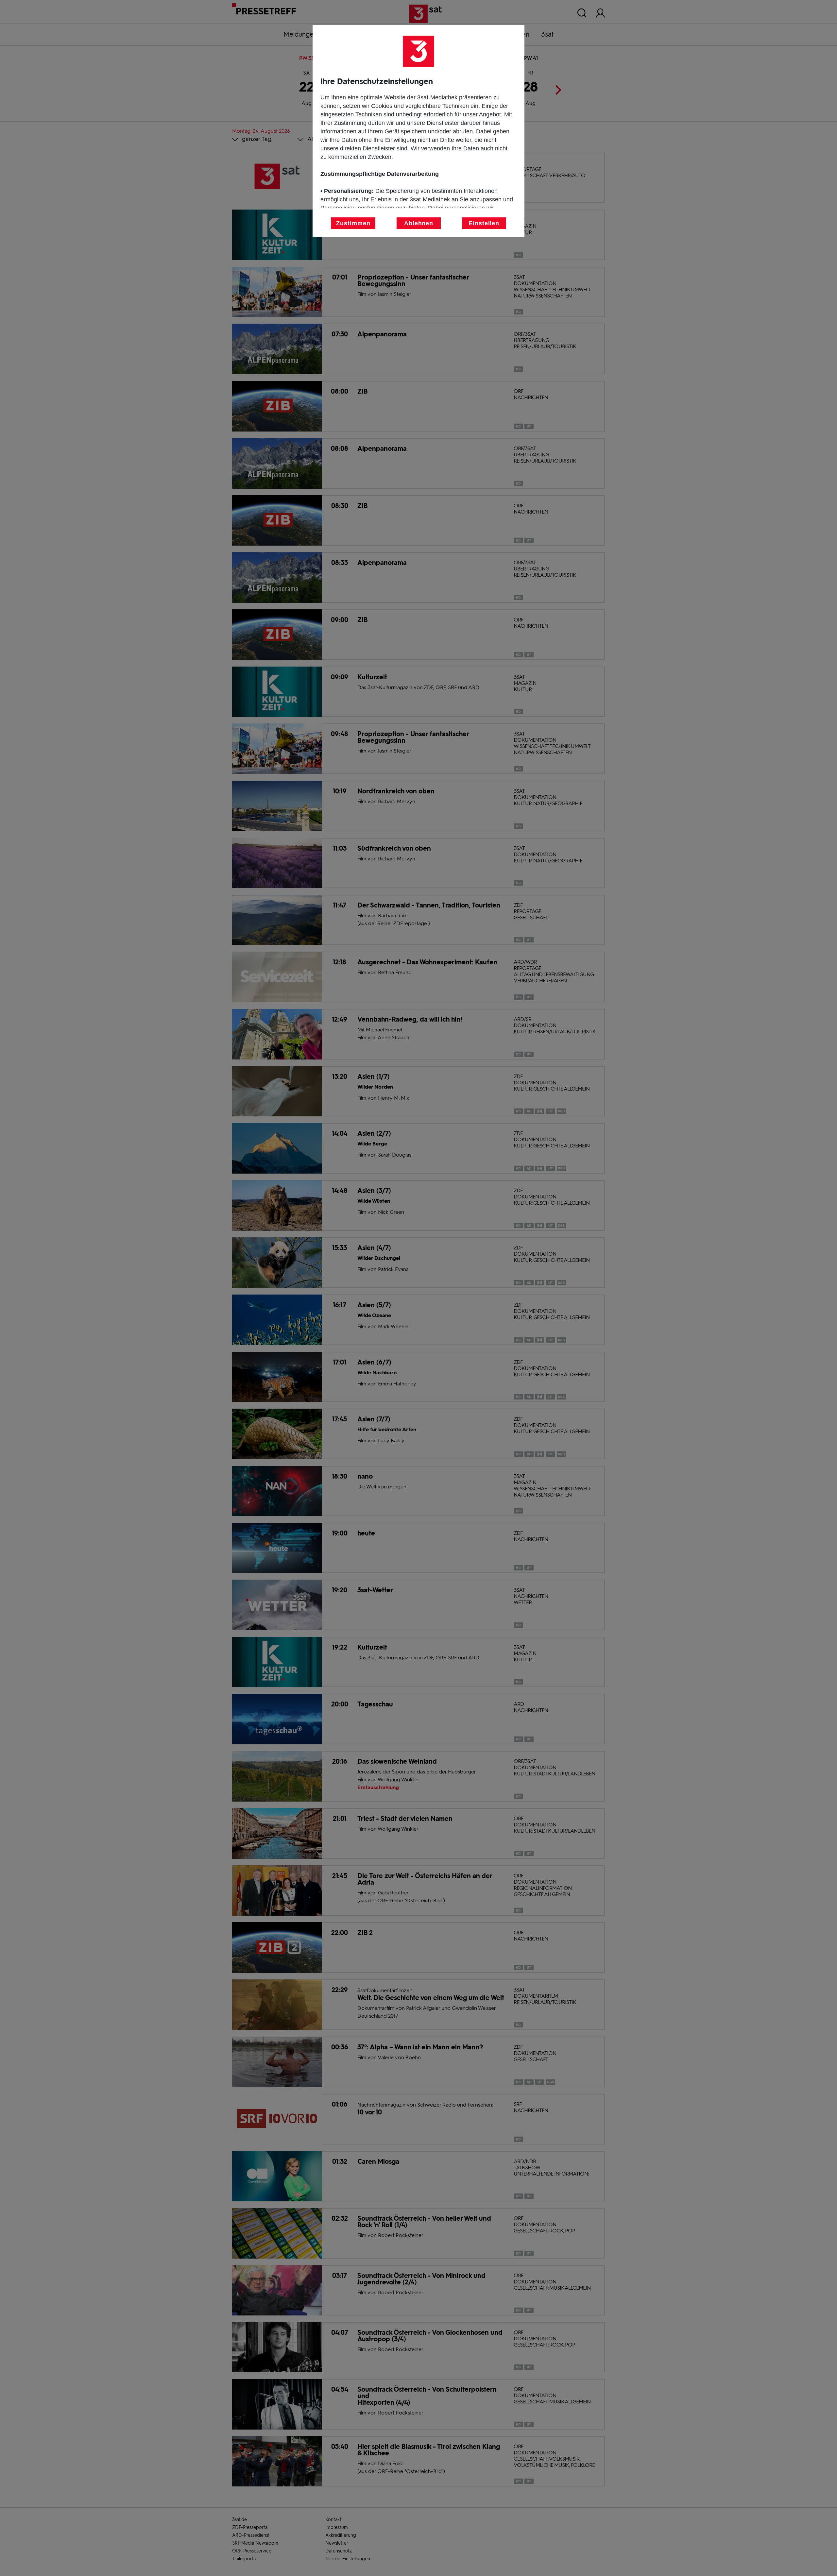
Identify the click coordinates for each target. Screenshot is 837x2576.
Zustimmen (353, 223)
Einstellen (484, 223)
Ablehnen (419, 223)
